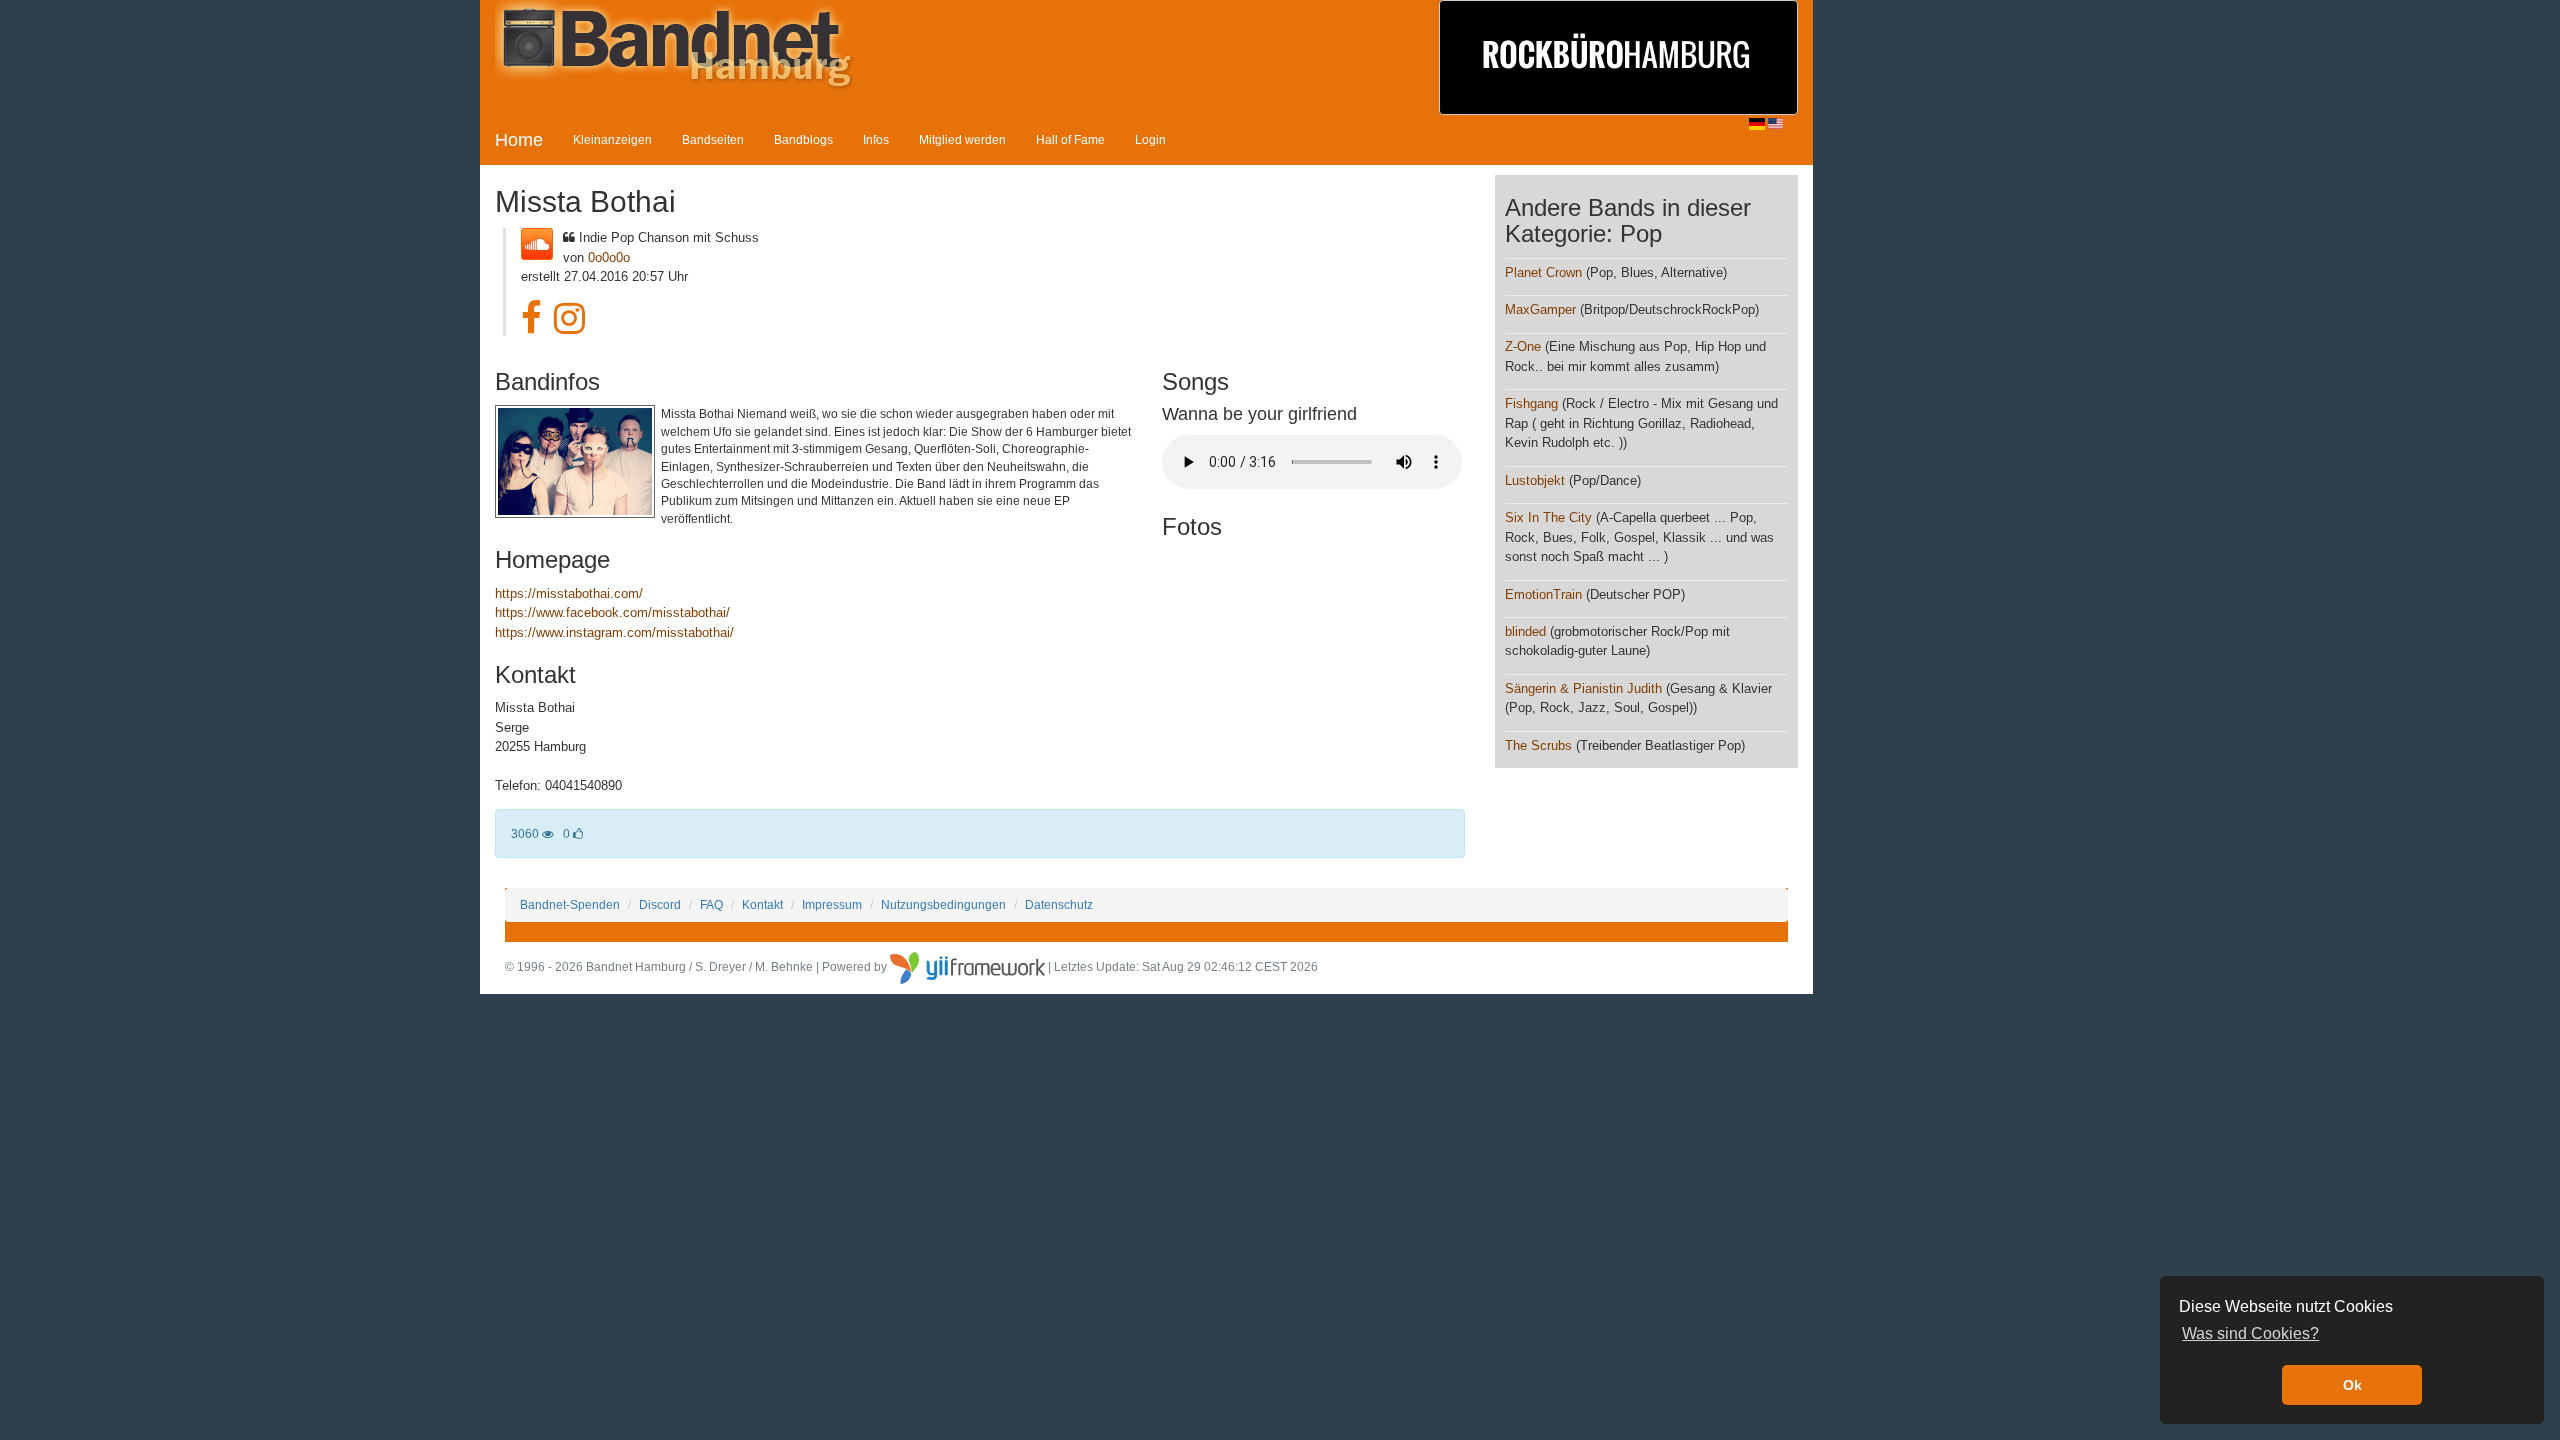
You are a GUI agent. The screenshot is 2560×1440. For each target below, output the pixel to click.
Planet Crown (1543, 272)
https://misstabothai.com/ (569, 593)
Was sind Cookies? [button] (2250, 1333)
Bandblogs (803, 139)
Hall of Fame (1070, 139)
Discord (660, 904)
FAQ (711, 904)
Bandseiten (713, 139)
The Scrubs (1538, 745)
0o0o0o (609, 257)
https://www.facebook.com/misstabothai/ (612, 612)
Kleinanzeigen (612, 139)
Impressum (832, 904)
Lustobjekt (1535, 480)
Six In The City (1548, 517)
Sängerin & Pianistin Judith (1583, 688)
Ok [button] (2352, 1385)
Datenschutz (1059, 904)
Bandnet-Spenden (570, 904)
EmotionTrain (1543, 594)
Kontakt (762, 904)
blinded (1525, 631)
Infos (876, 139)
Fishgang (1531, 403)
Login (1150, 139)
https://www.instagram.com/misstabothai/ (614, 632)
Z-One (1523, 346)
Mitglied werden (962, 139)
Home (519, 140)
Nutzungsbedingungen (943, 904)
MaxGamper (1540, 309)
